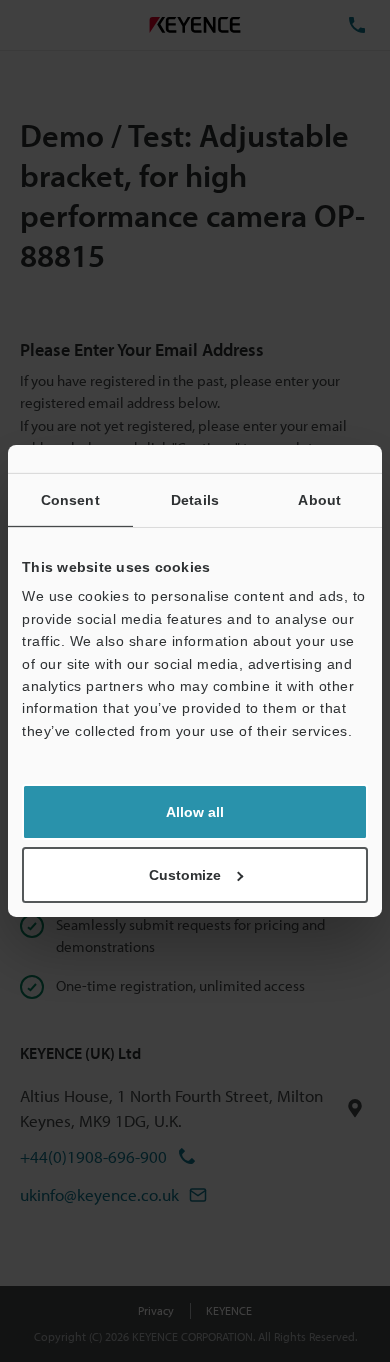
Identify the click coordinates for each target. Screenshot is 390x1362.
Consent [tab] (70, 500)
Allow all (195, 812)
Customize (185, 875)
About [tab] (319, 500)
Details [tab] (195, 500)
